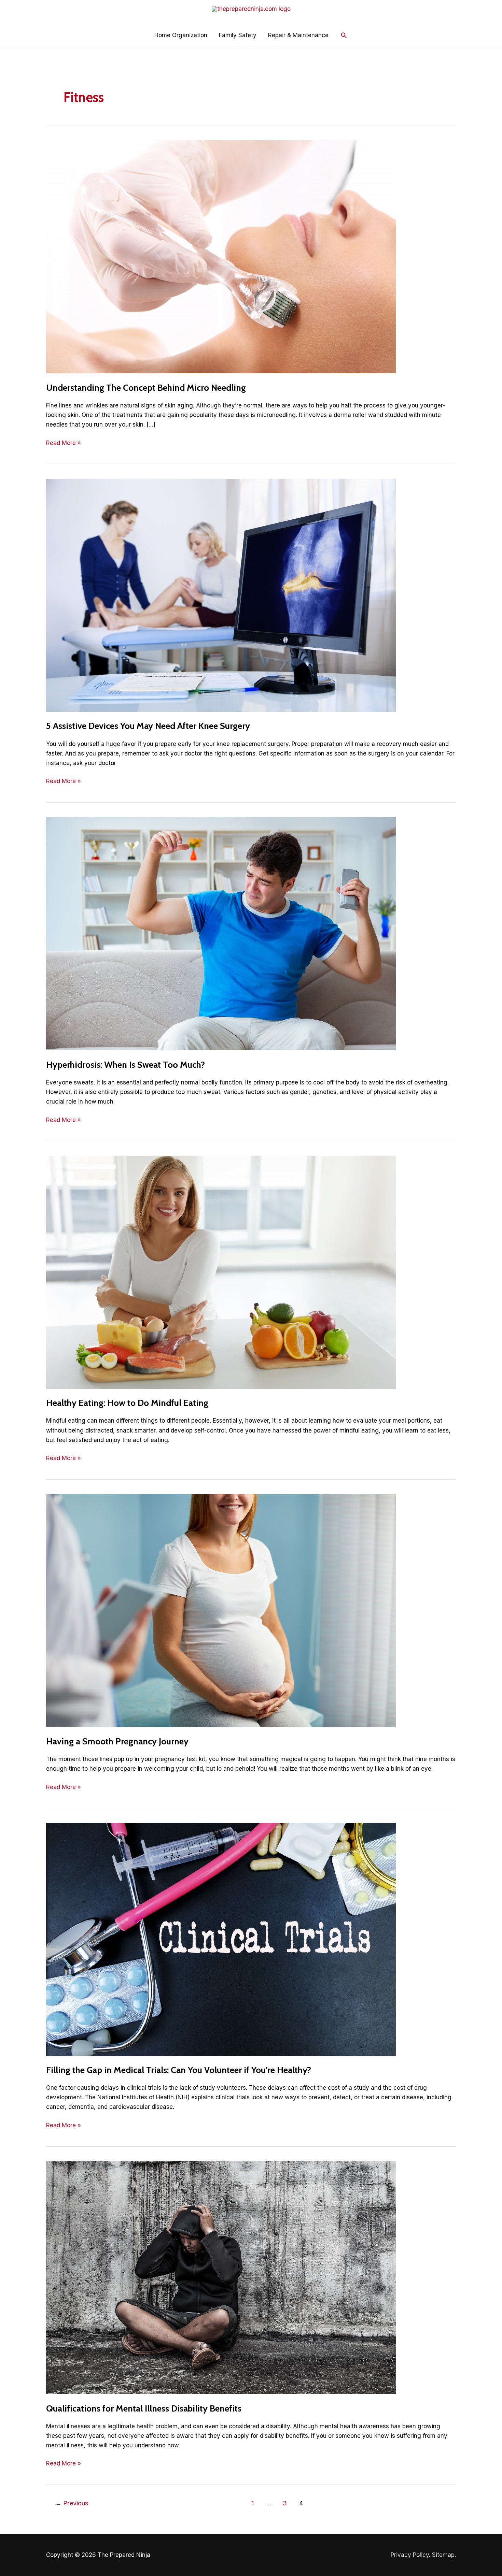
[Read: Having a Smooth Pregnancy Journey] (221, 1610)
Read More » (64, 443)
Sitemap (443, 2555)
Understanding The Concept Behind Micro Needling (146, 388)
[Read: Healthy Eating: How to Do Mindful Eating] (221, 1272)
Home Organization (181, 35)
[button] (344, 35)
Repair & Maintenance (298, 35)
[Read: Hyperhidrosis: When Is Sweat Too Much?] (221, 933)
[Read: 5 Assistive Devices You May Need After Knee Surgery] (221, 595)
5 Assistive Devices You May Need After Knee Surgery (148, 726)
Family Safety (238, 35)
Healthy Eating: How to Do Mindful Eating (127, 1403)
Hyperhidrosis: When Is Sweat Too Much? (126, 1065)
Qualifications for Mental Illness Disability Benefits (144, 2408)
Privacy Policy (410, 2555)
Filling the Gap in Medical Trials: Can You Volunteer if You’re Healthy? (179, 2070)
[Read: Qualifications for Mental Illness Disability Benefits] (221, 2277)
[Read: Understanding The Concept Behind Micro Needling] (221, 257)
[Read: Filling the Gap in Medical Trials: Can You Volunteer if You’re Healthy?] (221, 1939)
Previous (72, 2503)
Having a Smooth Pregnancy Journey (117, 1741)
